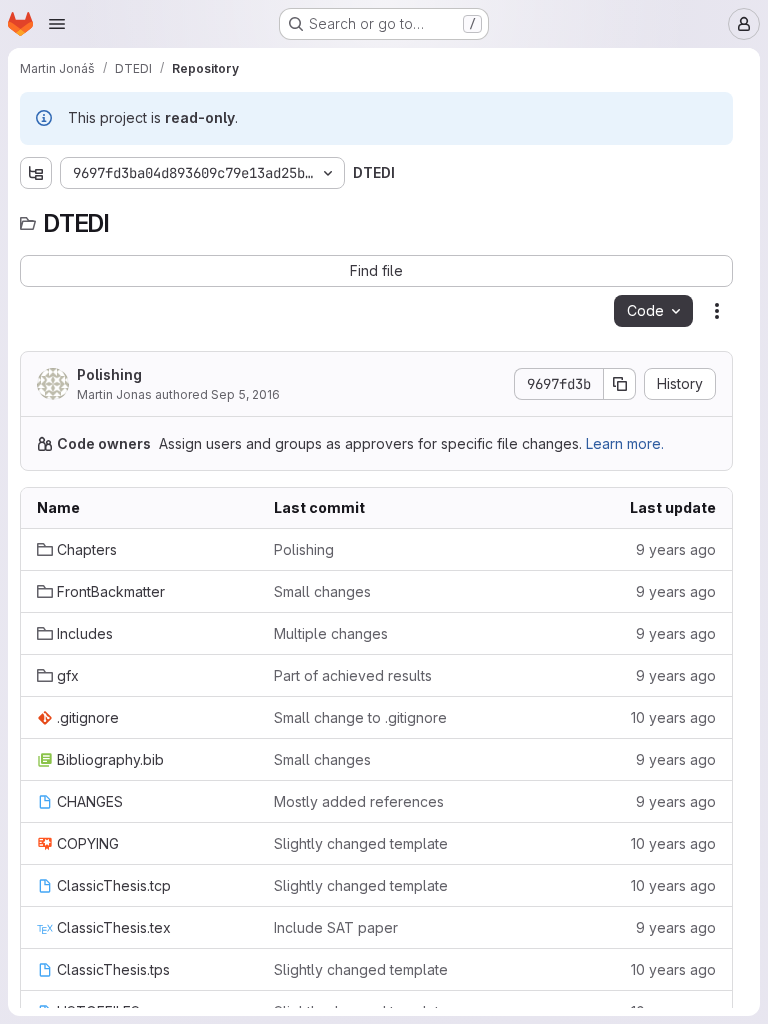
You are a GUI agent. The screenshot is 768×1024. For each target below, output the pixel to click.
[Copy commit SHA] (620, 384)
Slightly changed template (361, 843)
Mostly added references (359, 801)
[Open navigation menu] (57, 24)
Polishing (109, 374)
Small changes (322, 591)
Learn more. (625, 443)
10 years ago (673, 717)
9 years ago (676, 549)
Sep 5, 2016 (245, 394)
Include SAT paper (336, 927)
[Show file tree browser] (36, 173)
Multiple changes (331, 633)
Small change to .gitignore (360, 717)
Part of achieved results (353, 675)
